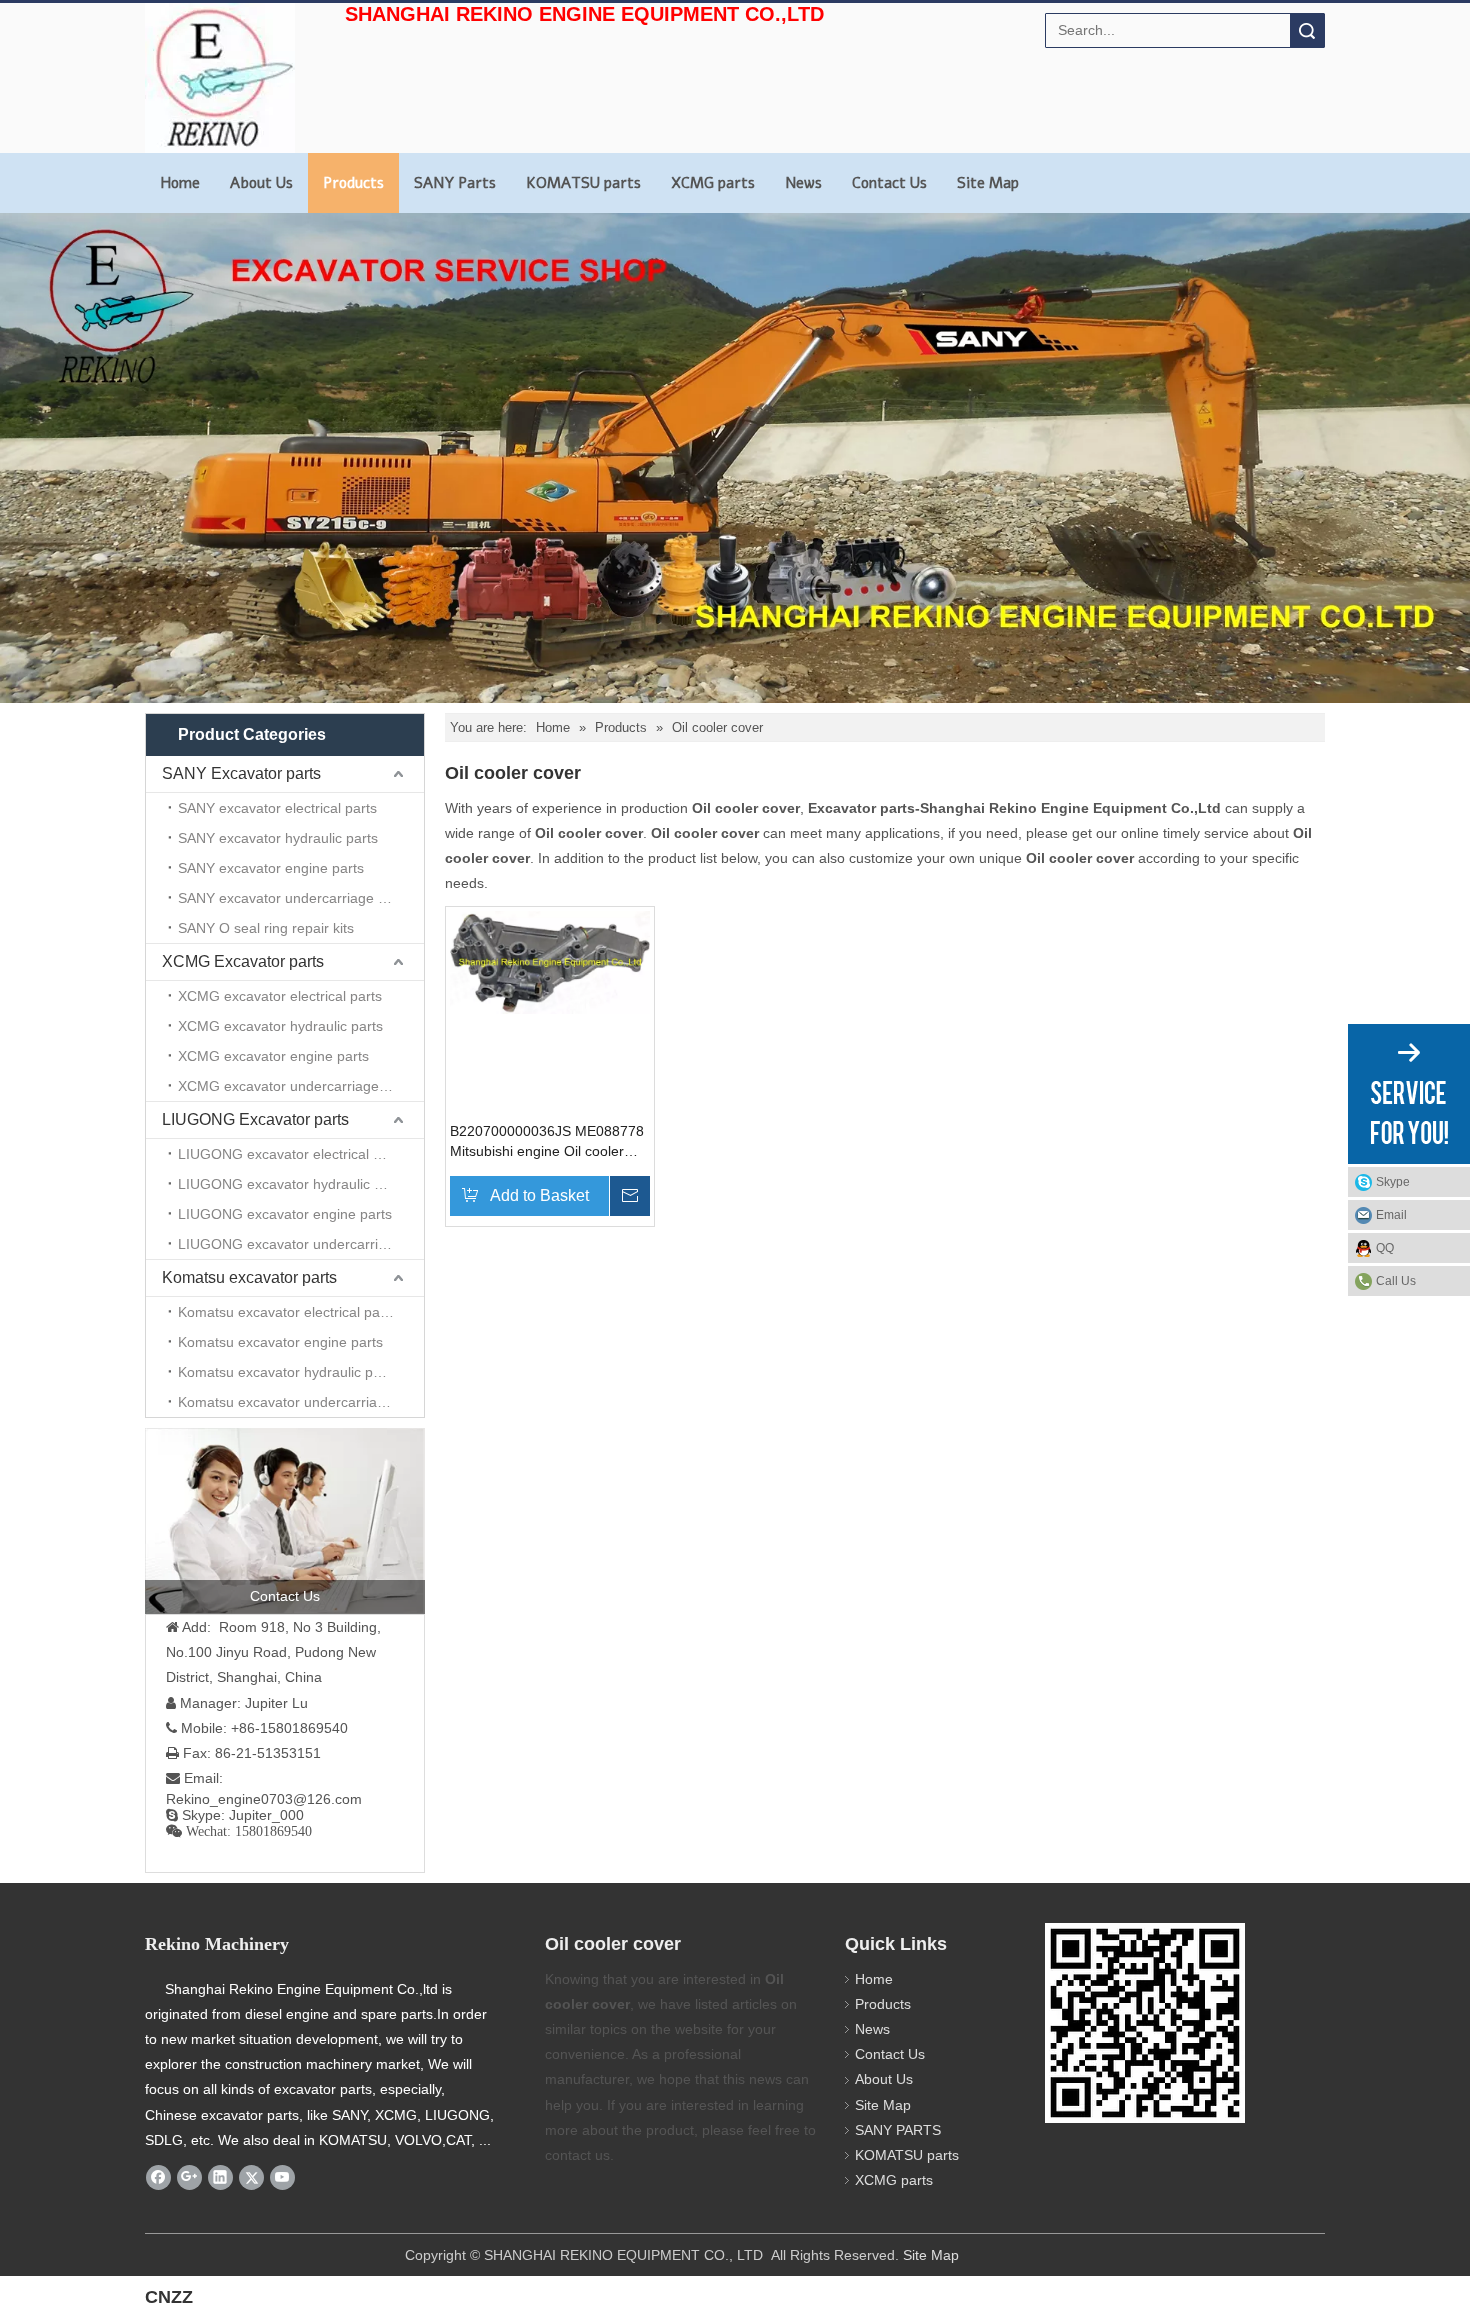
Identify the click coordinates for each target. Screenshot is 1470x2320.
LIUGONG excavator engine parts (285, 1214)
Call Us (1396, 1281)
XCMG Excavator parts (243, 961)
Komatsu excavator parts (249, 1277)
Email (1391, 1215)
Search (1307, 30)
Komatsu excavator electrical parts (287, 1312)
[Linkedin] (220, 2177)
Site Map (988, 183)
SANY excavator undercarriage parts (294, 898)
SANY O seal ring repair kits (266, 928)
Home (180, 183)
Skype (1393, 1182)
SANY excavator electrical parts (277, 808)
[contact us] (285, 1521)
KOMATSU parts (583, 183)
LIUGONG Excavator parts (255, 1119)
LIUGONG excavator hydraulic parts (292, 1184)
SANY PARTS (898, 2130)
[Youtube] (282, 2177)
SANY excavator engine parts (271, 868)
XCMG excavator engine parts (273, 1056)
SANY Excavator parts (241, 773)
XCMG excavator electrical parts (280, 996)
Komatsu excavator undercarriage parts (301, 1402)
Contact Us (889, 183)
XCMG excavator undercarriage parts (296, 1086)
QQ (1385, 1248)
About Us (261, 183)
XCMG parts (713, 183)
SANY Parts (455, 183)
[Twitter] (251, 2177)
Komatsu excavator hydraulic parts (287, 1372)
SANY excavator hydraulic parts (278, 838)
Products (353, 183)
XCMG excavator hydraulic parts (280, 1026)
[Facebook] (158, 2177)
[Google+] (189, 2177)
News (803, 183)
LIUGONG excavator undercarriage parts (301, 1244)
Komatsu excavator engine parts (280, 1342)
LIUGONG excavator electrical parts (291, 1154)
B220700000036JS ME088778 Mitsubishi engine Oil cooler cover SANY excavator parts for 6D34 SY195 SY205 (549, 1142)
